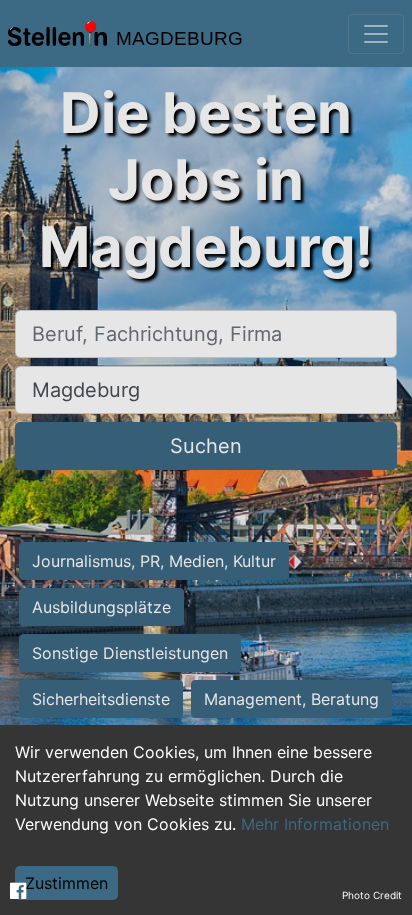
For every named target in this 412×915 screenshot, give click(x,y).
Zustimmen (66, 883)
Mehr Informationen (315, 824)
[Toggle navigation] (376, 34)
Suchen (206, 446)
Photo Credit (372, 895)
